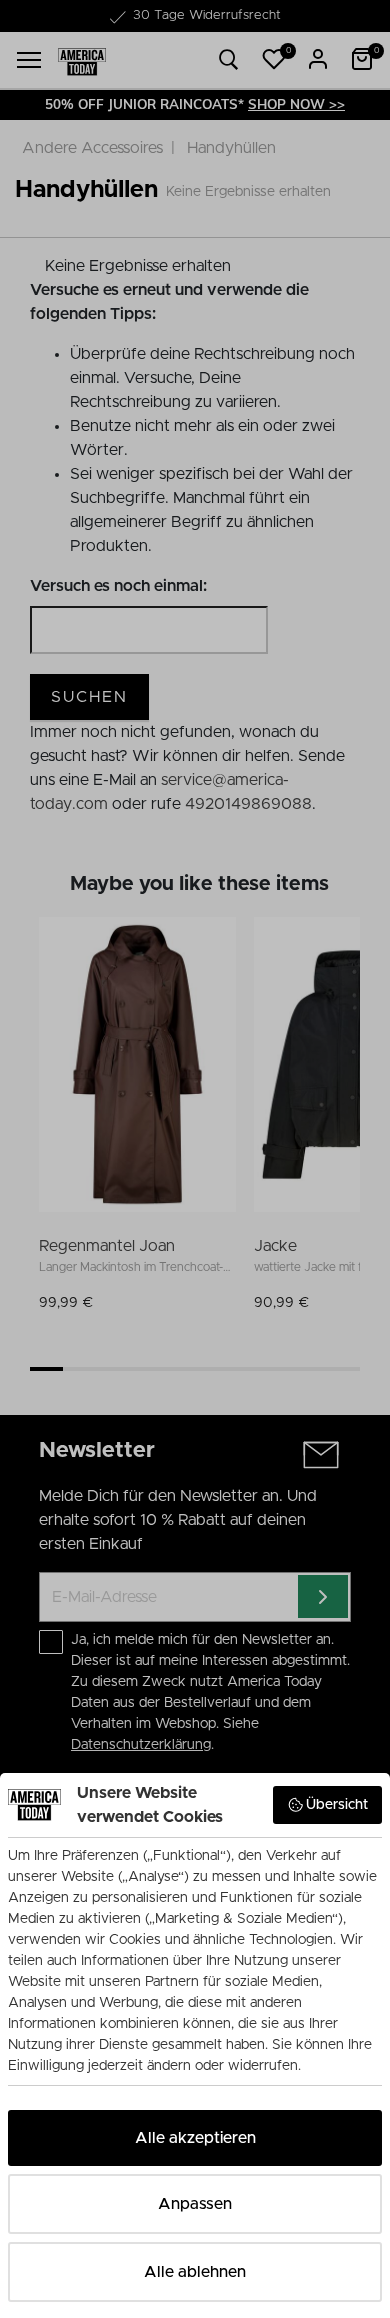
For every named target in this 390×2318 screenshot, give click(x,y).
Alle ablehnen (195, 2272)
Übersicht (337, 1805)
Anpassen (195, 2204)
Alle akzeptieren (195, 2138)
